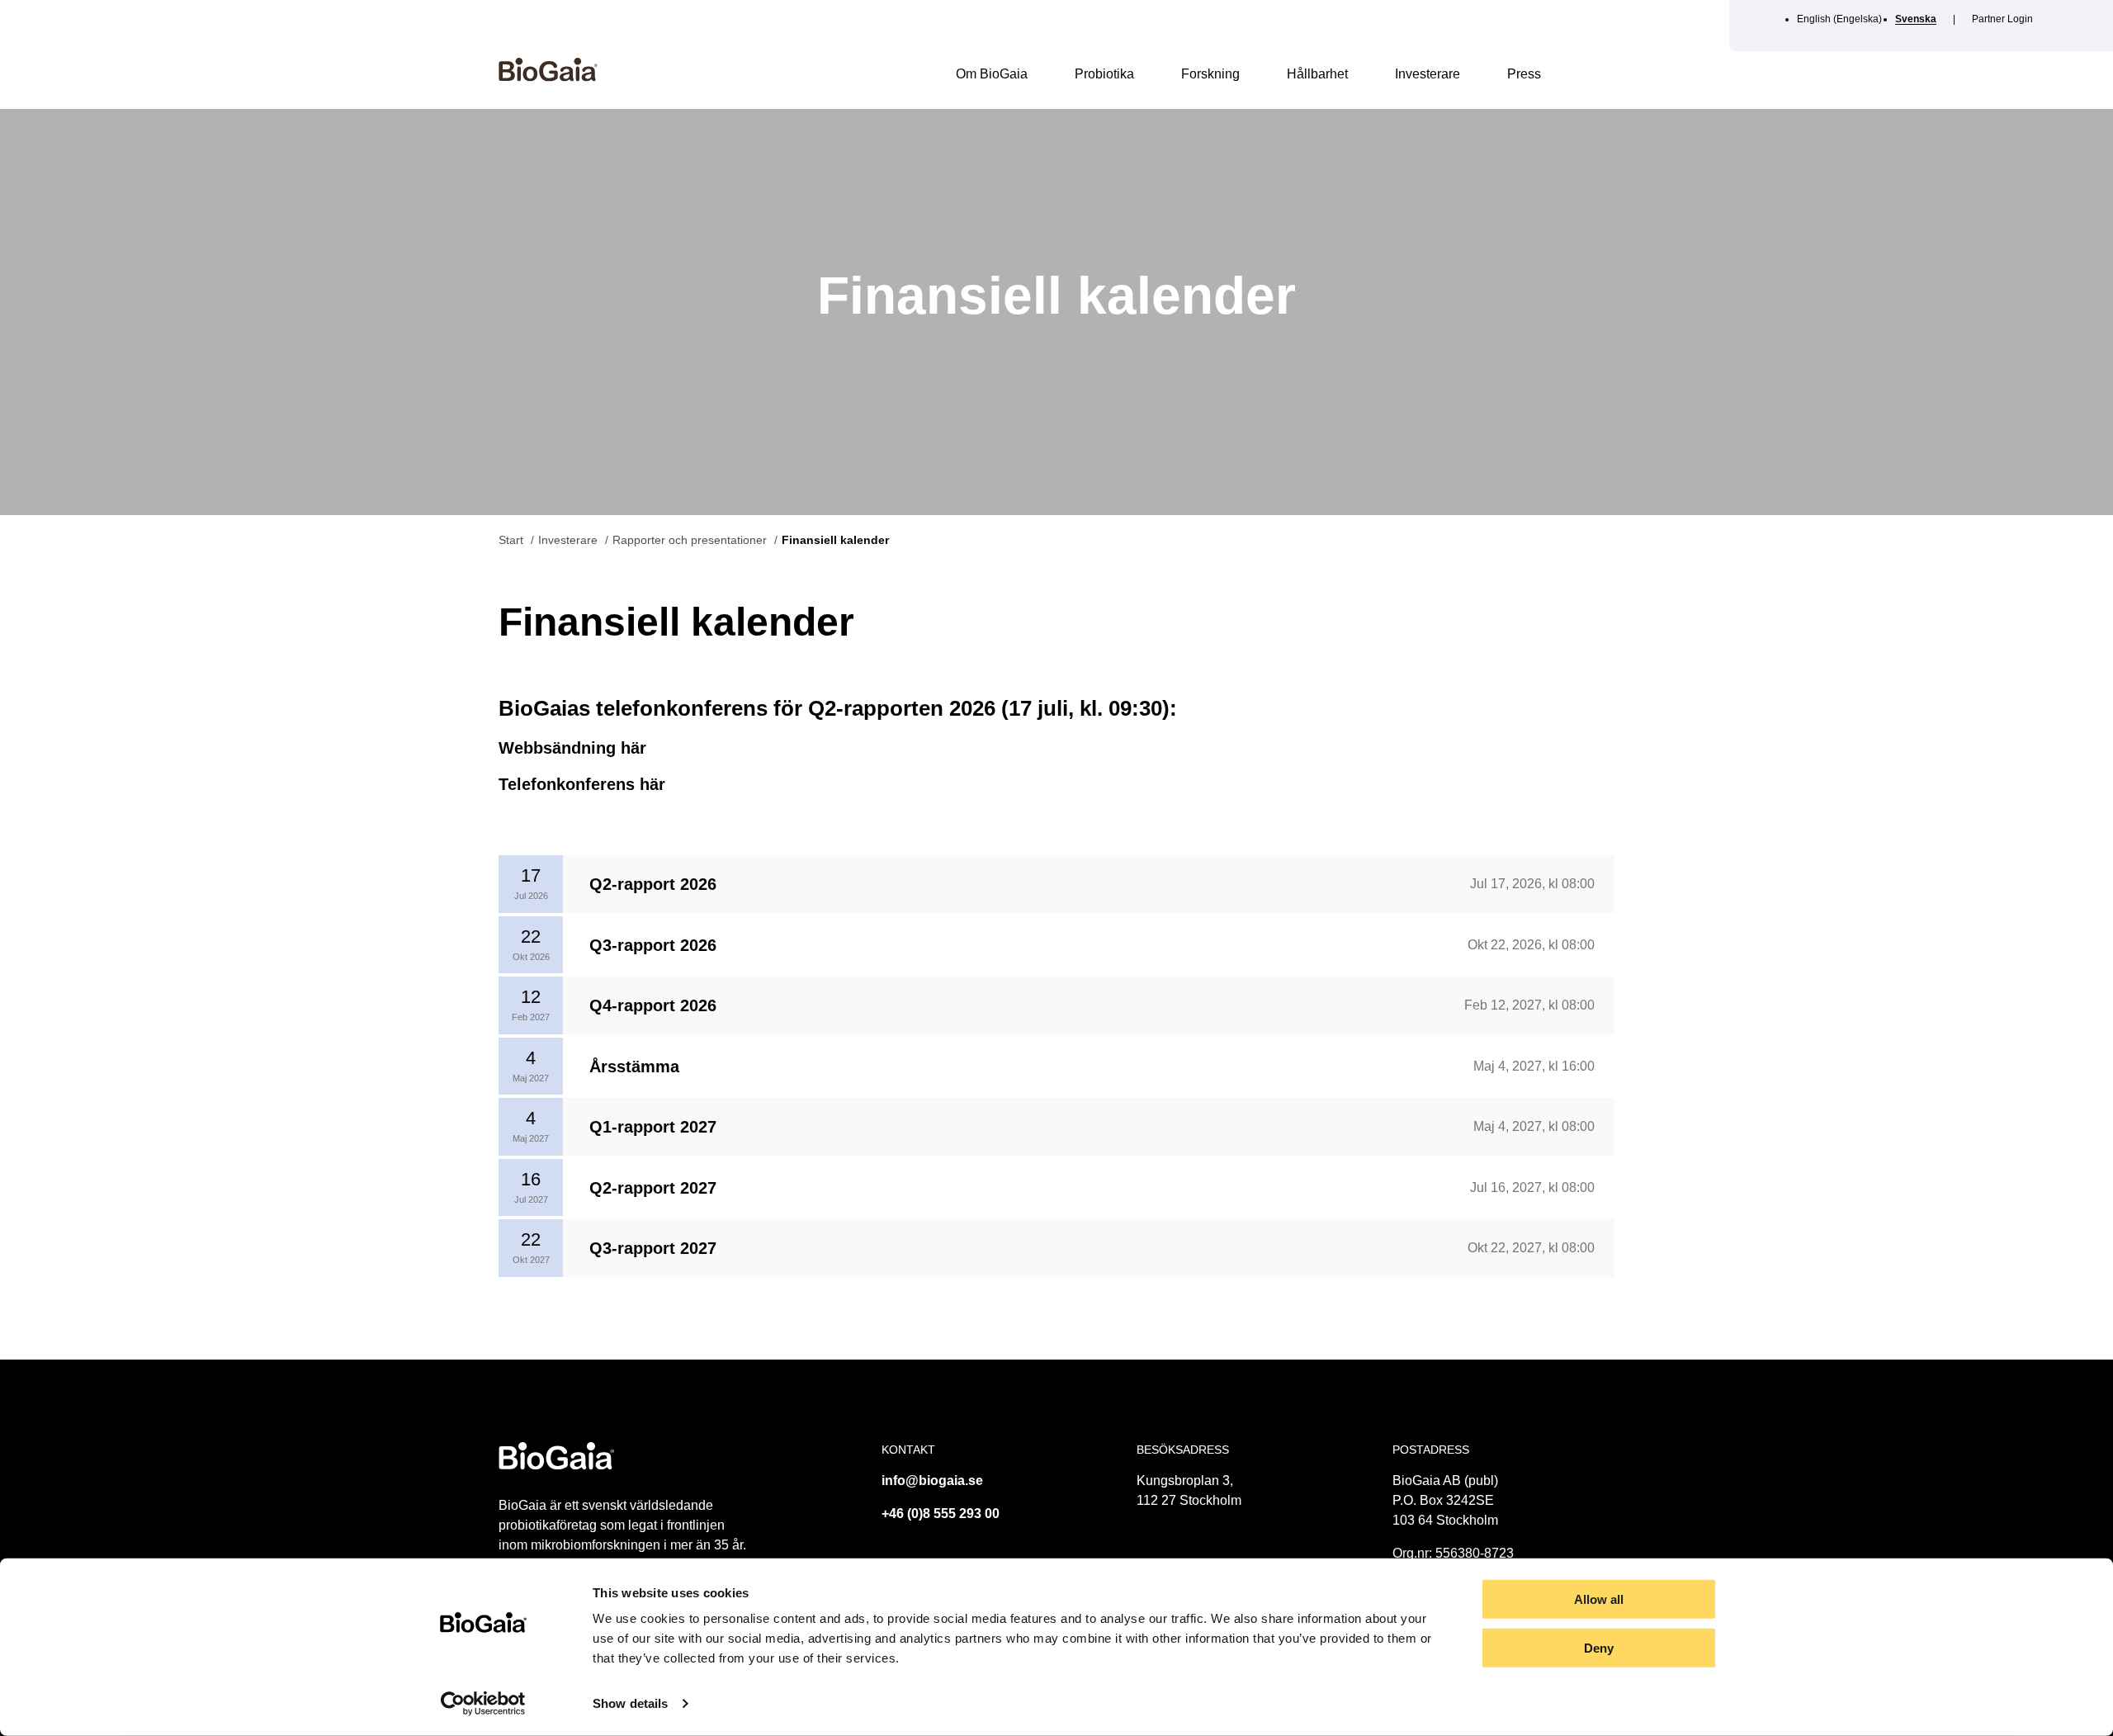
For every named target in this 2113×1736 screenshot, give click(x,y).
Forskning (1210, 74)
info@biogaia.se (932, 1481)
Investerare (1428, 74)
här (633, 748)
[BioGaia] (548, 77)
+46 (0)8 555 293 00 (941, 1514)
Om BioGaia (992, 74)
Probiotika (1104, 74)
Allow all (1599, 1599)
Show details (630, 1703)
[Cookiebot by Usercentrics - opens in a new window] (483, 1704)
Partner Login (2002, 19)
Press (1524, 74)
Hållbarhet (1317, 74)
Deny (1599, 1648)
